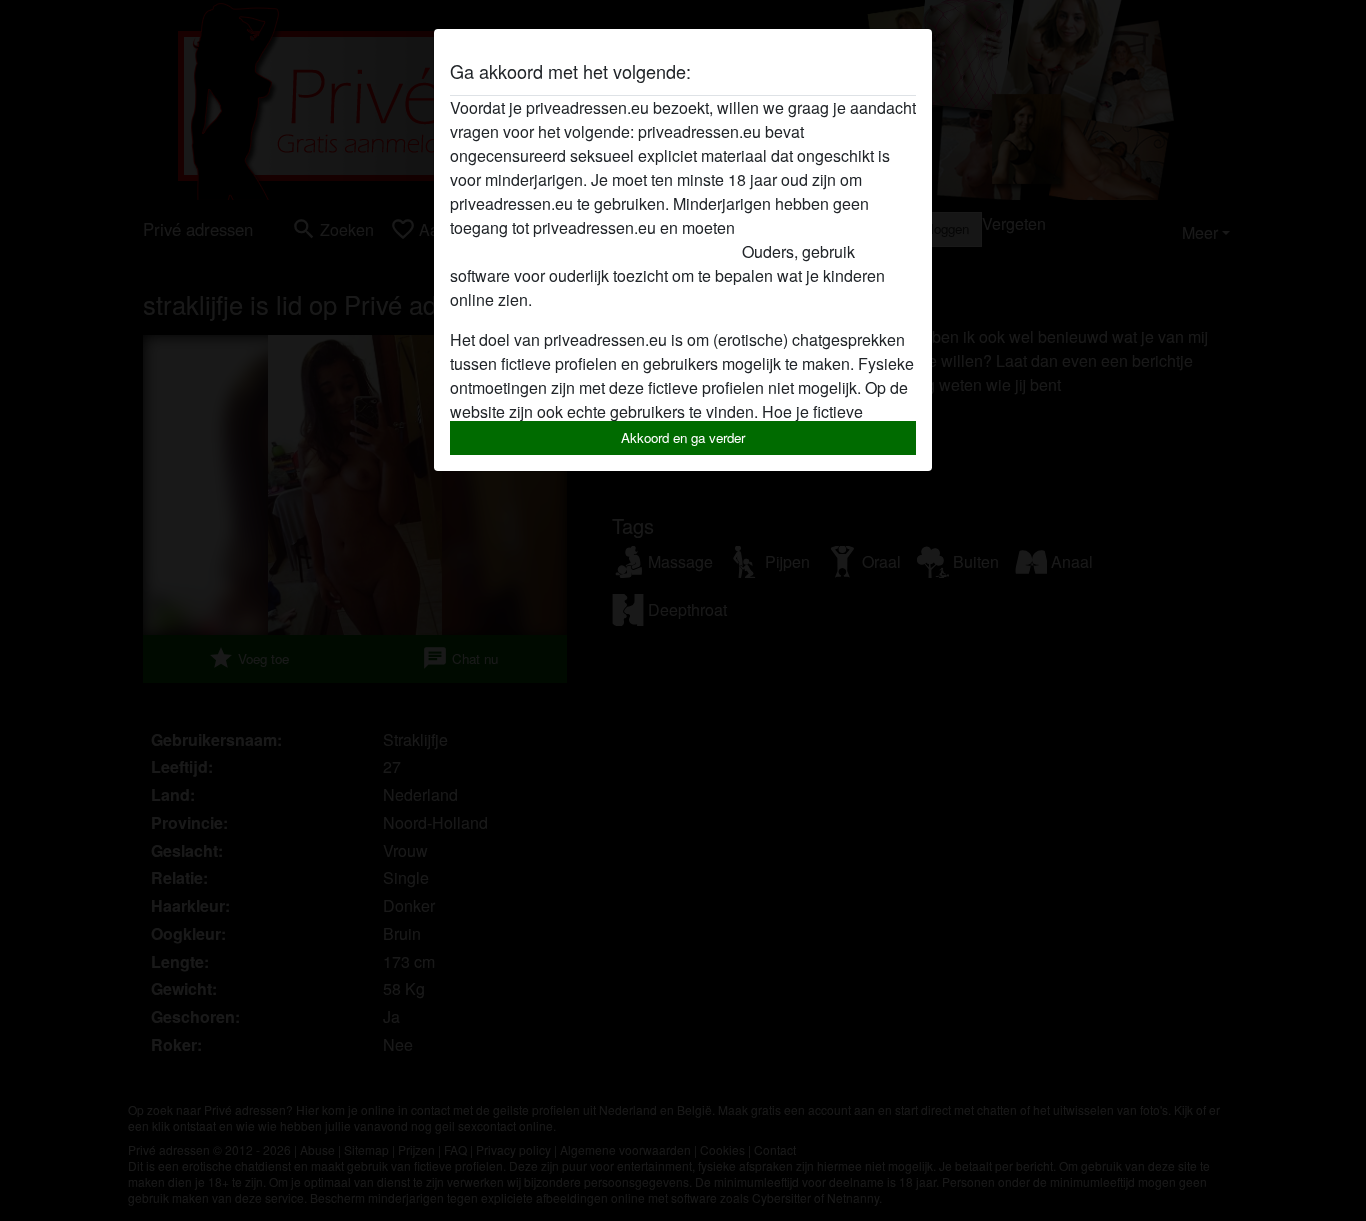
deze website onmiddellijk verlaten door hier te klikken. (641, 239)
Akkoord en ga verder (683, 437)
